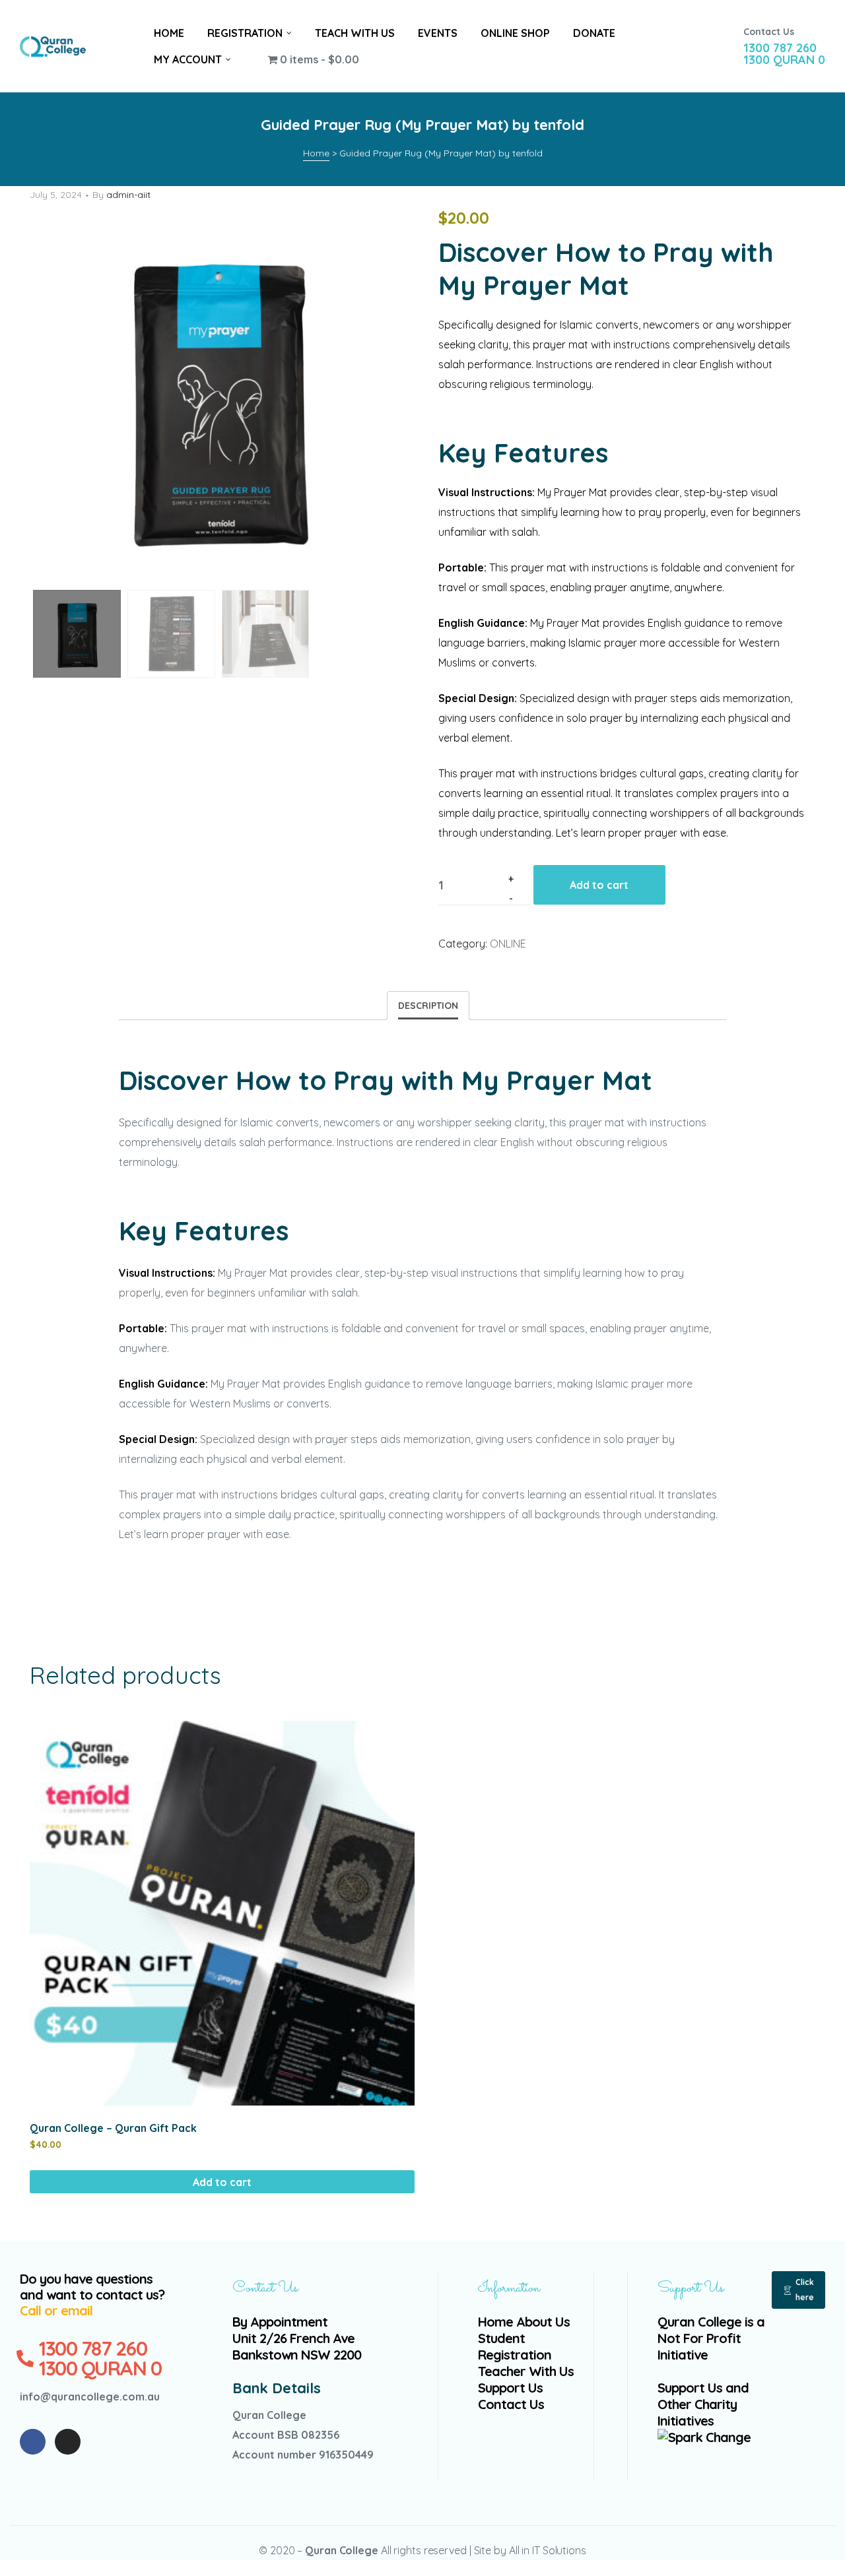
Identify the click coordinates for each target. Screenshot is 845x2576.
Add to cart (599, 885)
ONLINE (508, 944)
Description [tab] (428, 1006)
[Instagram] (68, 2442)
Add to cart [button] (222, 2182)
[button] (798, 2290)
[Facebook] (33, 2442)
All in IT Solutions (548, 2550)
